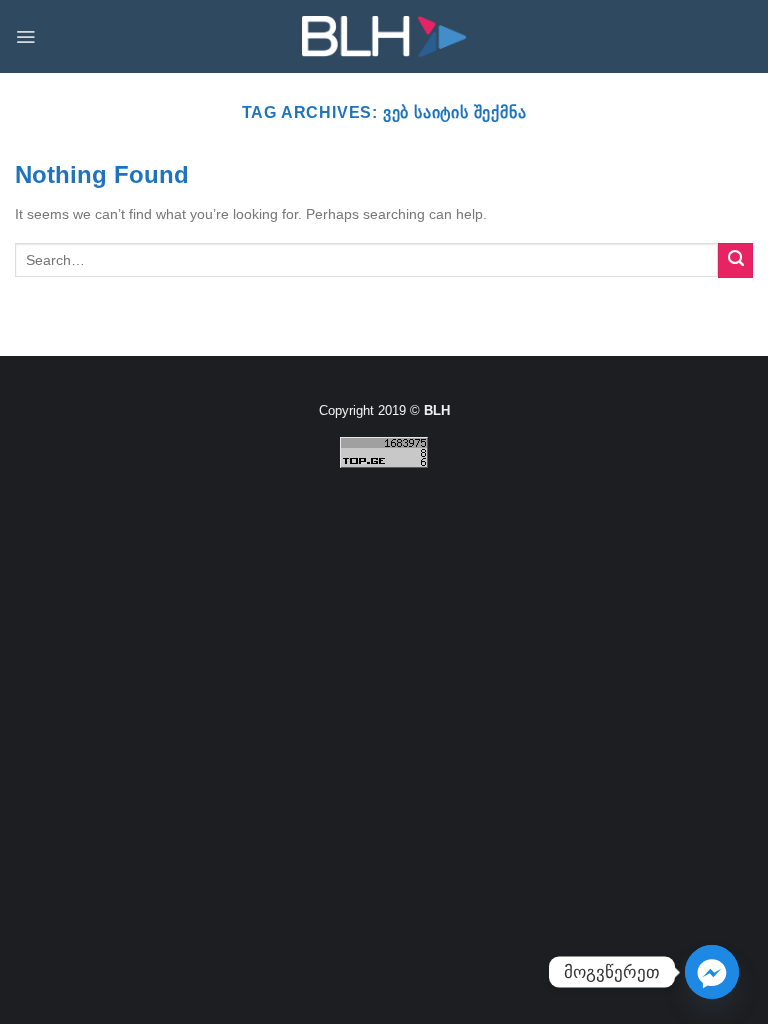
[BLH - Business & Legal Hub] (384, 36)
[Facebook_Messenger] (712, 972)
